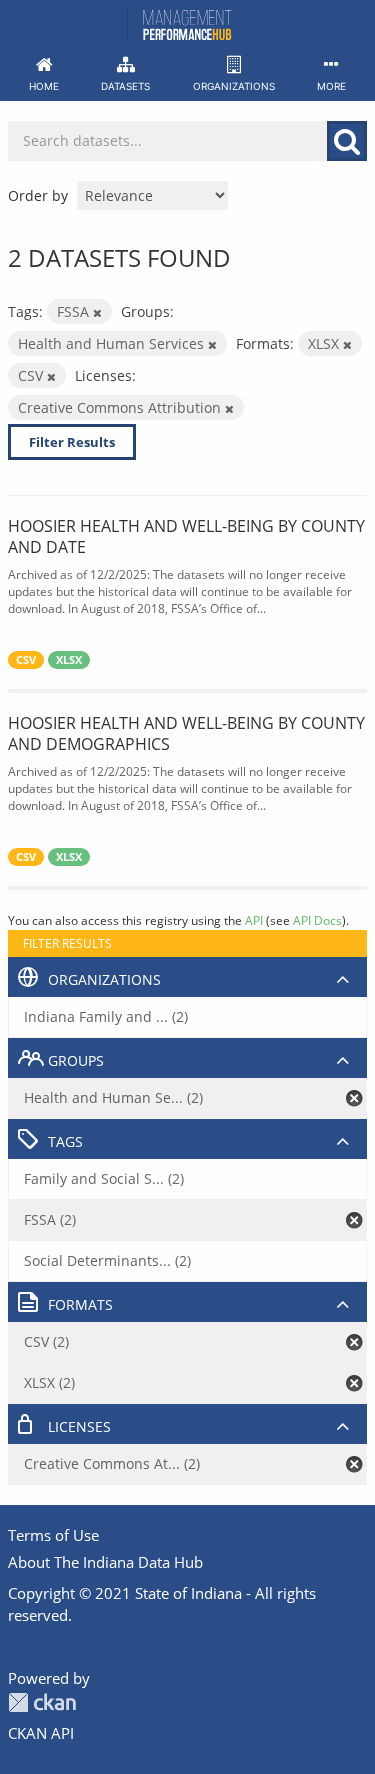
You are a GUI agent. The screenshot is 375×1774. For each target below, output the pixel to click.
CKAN (42, 1702)
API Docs (317, 920)
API (254, 920)
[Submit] (347, 141)
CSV (26, 660)
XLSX (69, 660)
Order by (38, 195)
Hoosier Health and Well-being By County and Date (186, 536)
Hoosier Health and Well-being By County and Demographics (186, 733)
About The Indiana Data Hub (105, 1562)
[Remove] (97, 312)
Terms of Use (53, 1535)
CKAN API (41, 1733)
